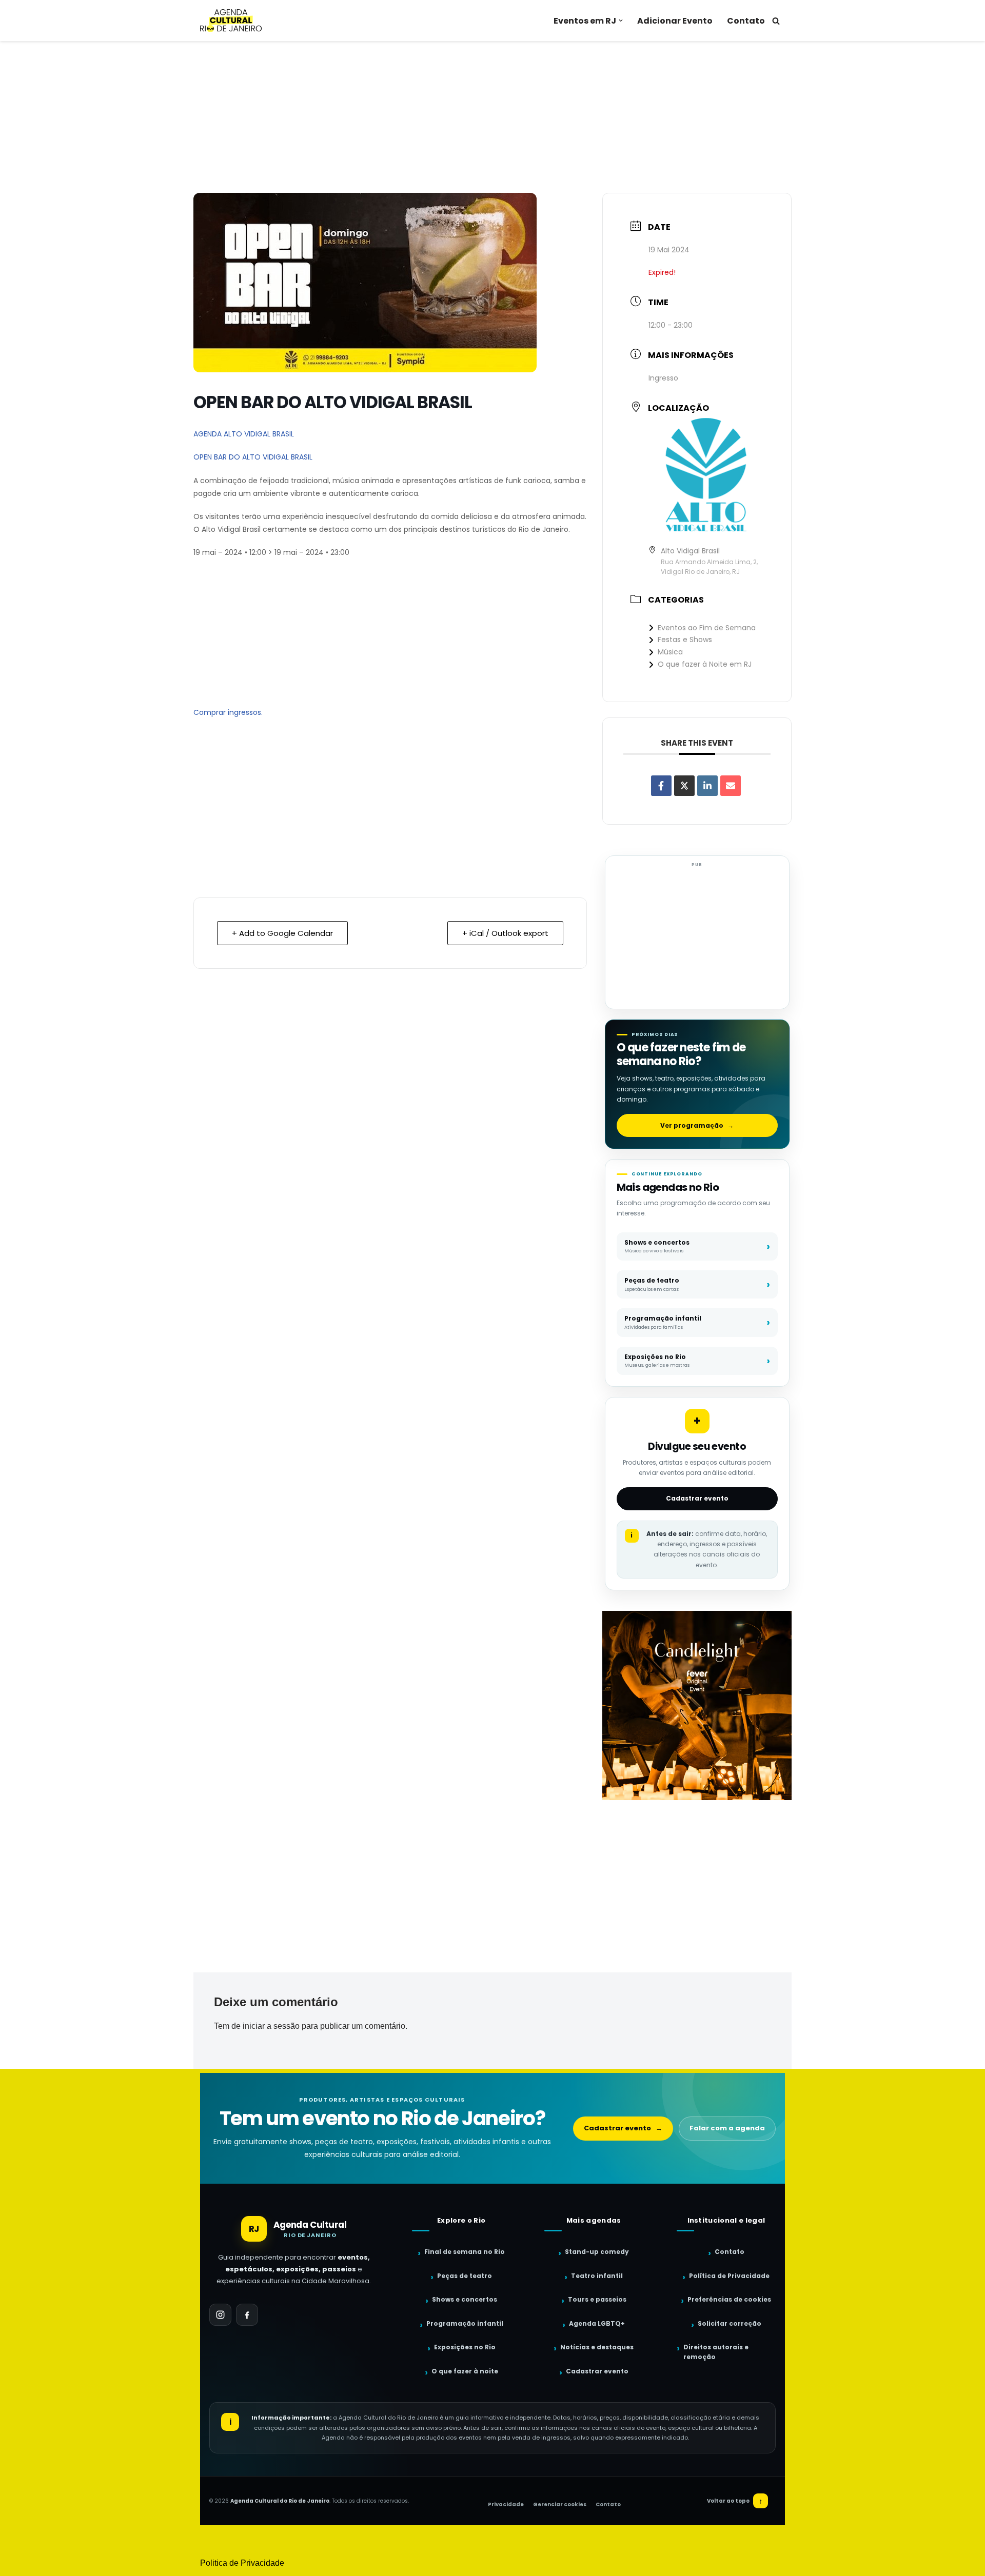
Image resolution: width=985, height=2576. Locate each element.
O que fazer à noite (465, 2371)
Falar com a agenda (727, 2128)
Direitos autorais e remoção (716, 2352)
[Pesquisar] (776, 21)
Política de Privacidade (729, 2276)
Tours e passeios (597, 2299)
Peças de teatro (465, 2276)
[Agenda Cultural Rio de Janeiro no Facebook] (247, 2315)
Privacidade (506, 2504)
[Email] (731, 786)
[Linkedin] (707, 786)
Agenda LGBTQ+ (597, 2323)
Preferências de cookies (729, 2299)
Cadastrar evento (697, 1498)
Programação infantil (465, 2323)
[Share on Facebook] (661, 786)
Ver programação (697, 1125)
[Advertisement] (493, 117)
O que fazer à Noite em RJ (705, 664)
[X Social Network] (684, 786)
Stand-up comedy (597, 2252)
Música (670, 652)
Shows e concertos (465, 2299)
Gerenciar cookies (560, 2504)
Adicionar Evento (675, 21)
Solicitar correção (730, 2323)
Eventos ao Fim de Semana (707, 628)
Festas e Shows (685, 640)
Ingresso (663, 378)
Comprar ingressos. (228, 712)
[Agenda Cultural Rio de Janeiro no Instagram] (220, 2315)
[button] (621, 21)
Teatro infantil (597, 2276)
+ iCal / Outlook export (505, 933)
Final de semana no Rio (465, 2252)
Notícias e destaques (597, 2347)
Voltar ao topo (735, 2501)
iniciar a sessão (271, 2026)
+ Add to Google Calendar (282, 933)
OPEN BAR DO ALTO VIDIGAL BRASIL (254, 457)
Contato (746, 21)
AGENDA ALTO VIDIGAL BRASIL (244, 434)
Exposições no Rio (465, 2347)
